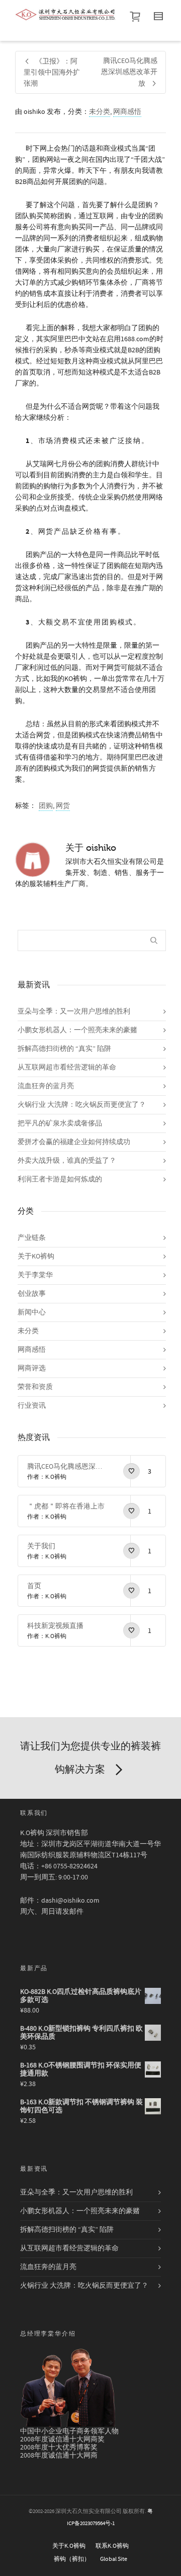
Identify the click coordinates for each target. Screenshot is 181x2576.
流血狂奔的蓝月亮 (46, 1086)
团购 (46, 806)
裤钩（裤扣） (72, 2559)
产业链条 (32, 1238)
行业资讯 (32, 1406)
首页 (34, 1586)
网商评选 (32, 1368)
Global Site (114, 2559)
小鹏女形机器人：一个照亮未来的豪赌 (77, 1030)
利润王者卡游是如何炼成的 (60, 1179)
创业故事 (32, 1294)
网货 (63, 806)
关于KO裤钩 (36, 1256)
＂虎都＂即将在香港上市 (66, 1506)
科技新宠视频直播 (55, 1626)
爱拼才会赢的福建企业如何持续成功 (74, 1142)
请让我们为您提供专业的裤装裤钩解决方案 (90, 1758)
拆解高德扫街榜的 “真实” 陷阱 (64, 1049)
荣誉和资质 (35, 1387)
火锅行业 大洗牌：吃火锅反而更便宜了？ (82, 1105)
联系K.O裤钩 (112, 2546)
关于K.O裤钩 (69, 2546)
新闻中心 (32, 1312)
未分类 (100, 112)
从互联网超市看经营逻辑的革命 (67, 1067)
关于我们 (41, 1546)
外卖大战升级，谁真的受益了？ (67, 1161)
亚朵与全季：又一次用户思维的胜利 (74, 1012)
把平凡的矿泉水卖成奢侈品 (60, 1123)
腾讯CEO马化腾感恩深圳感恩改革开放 (66, 1467)
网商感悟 (127, 112)
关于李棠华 (35, 1275)
